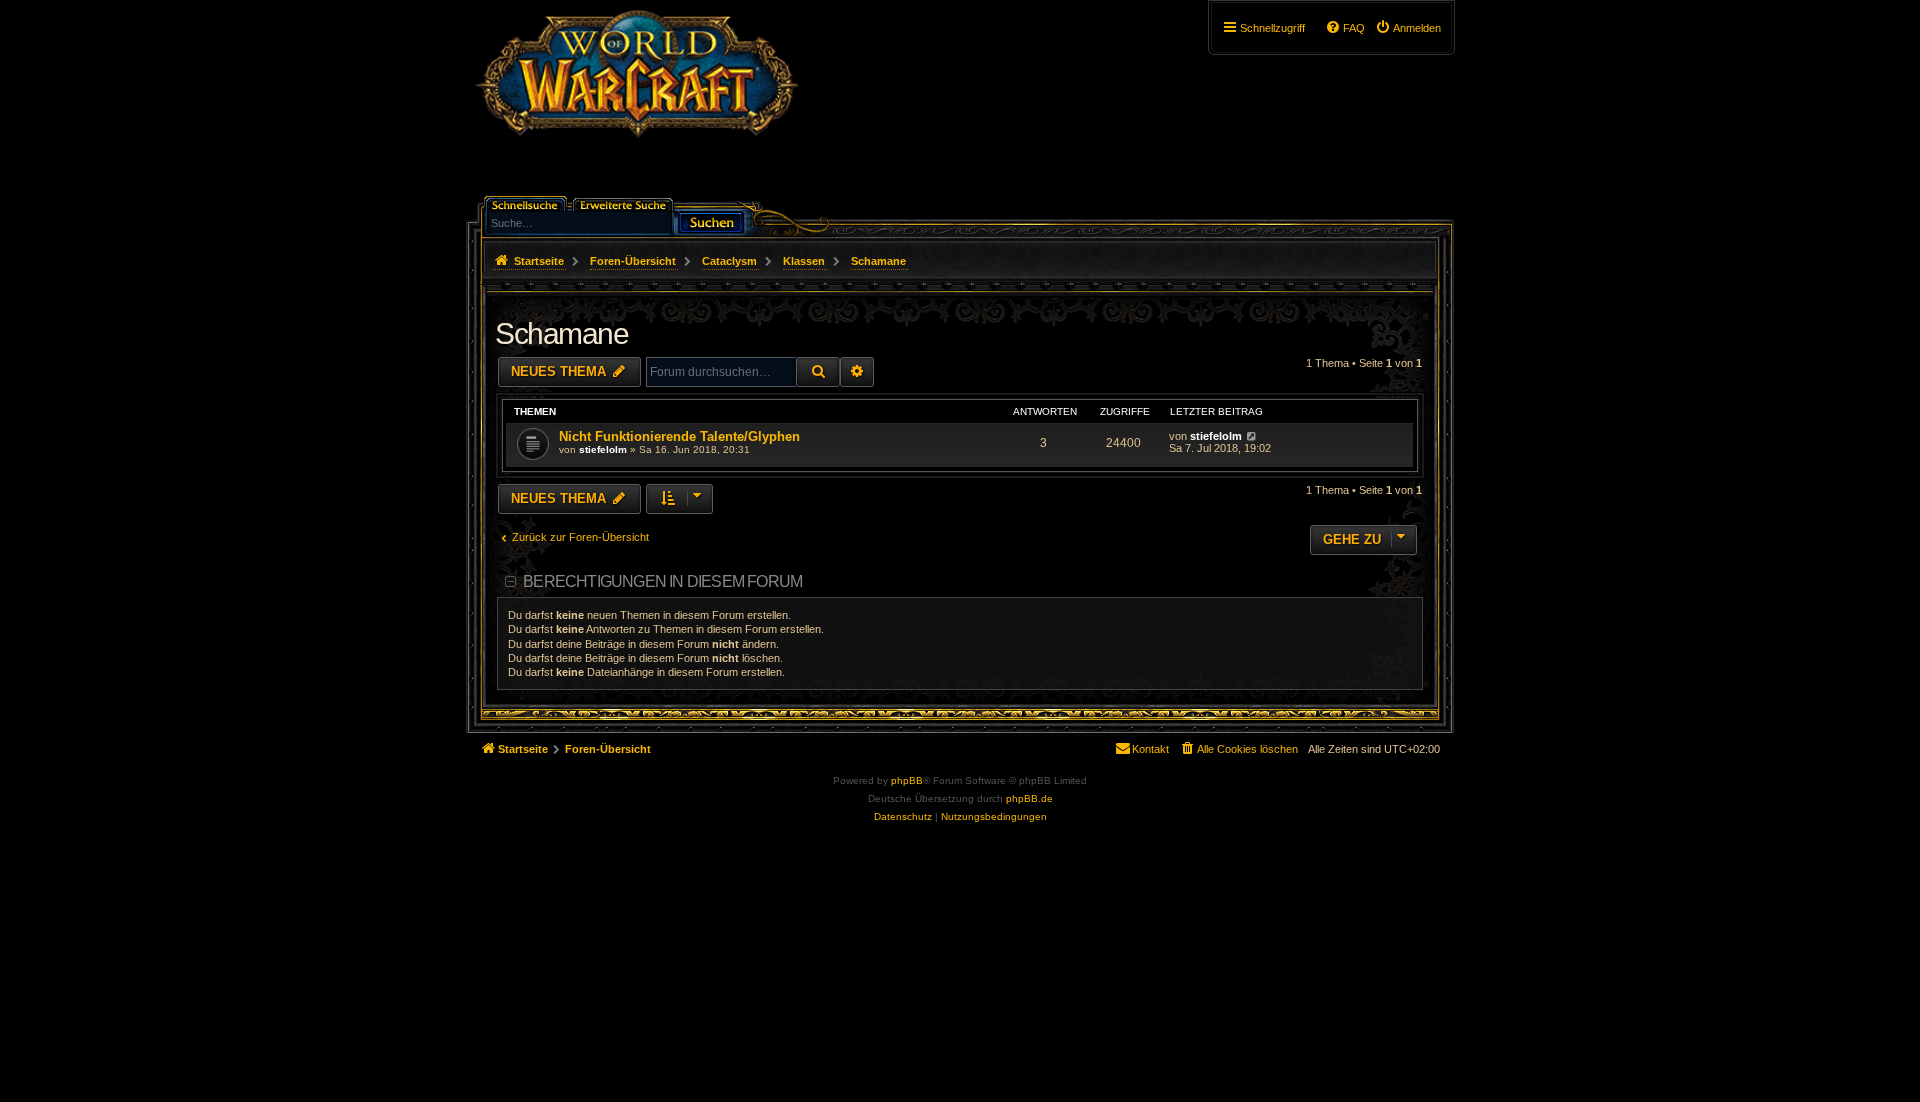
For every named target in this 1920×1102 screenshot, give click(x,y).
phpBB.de (1029, 798)
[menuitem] (1408, 28)
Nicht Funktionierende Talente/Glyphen (679, 436)
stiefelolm (603, 449)
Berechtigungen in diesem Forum (662, 581)
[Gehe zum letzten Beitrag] (1251, 436)
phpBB (907, 780)
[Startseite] (636, 105)
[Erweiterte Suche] (624, 203)
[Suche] (711, 220)
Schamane (561, 333)
